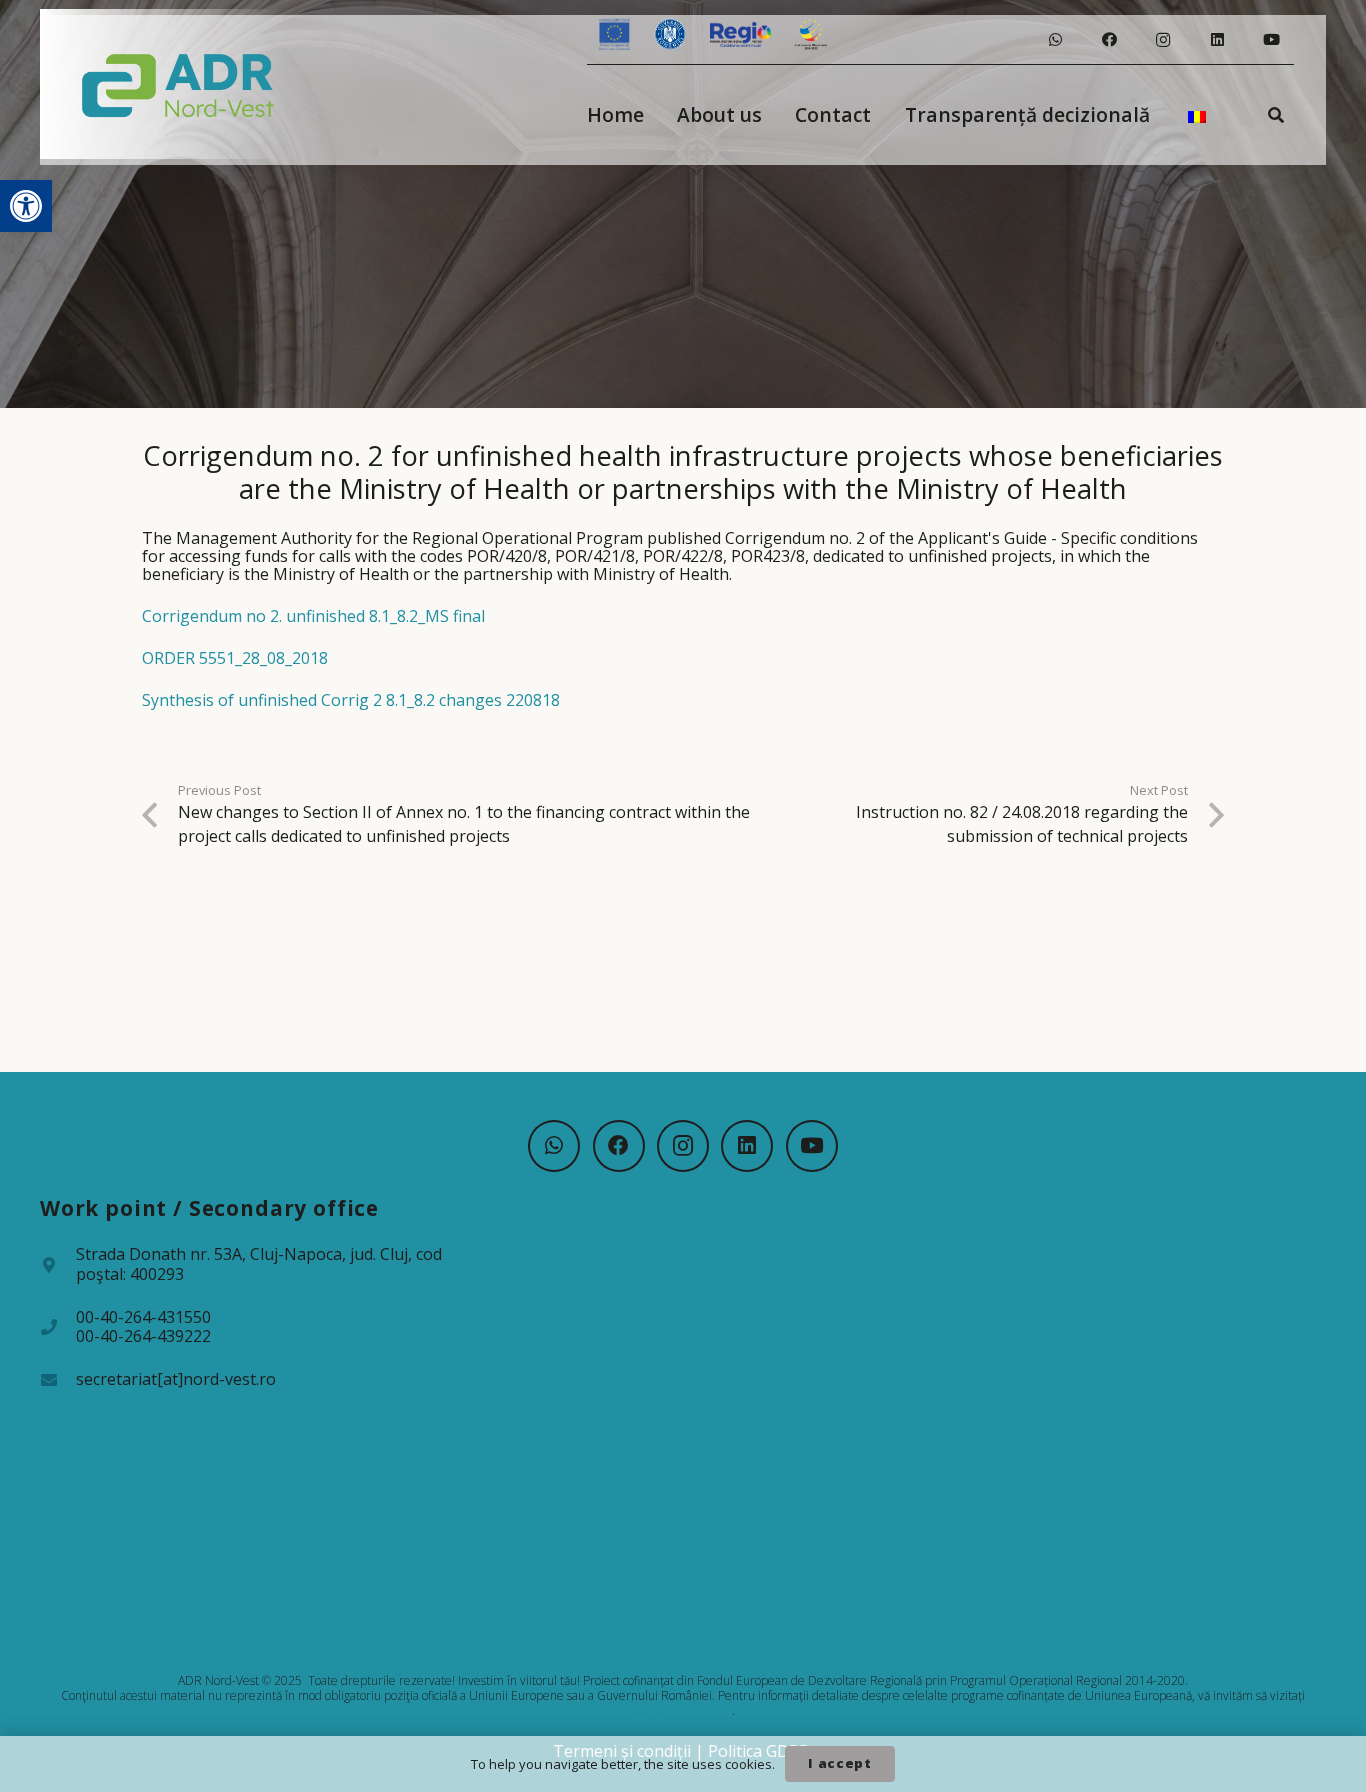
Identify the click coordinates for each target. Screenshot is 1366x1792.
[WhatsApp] (1055, 40)
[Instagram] (1163, 40)
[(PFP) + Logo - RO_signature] (178, 84)
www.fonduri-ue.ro (682, 1710)
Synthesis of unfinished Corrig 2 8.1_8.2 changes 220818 (351, 700)
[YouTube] (1271, 40)
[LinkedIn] (1217, 40)
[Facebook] (1109, 40)
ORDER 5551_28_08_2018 (235, 658)
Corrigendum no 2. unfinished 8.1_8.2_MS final (313, 616)
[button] (26, 206)
